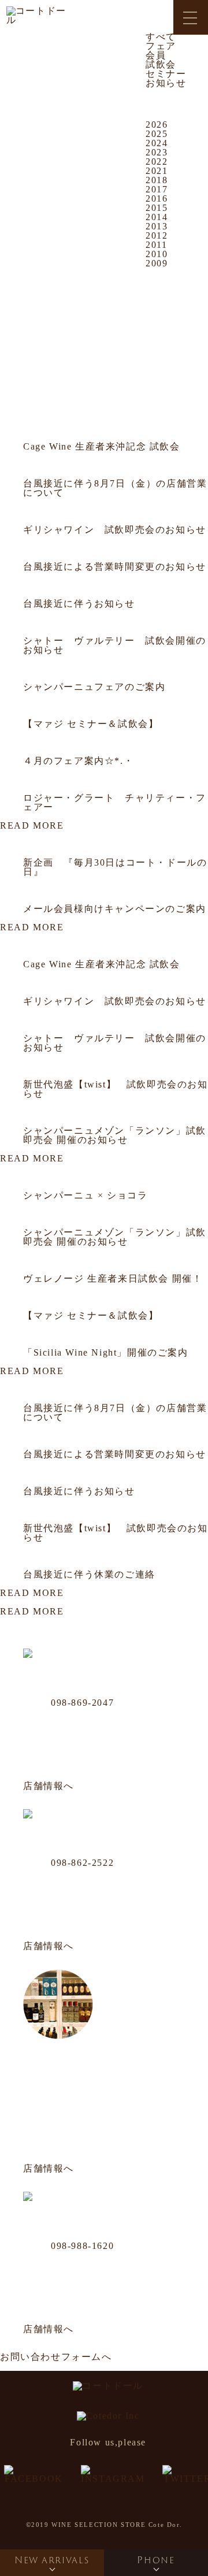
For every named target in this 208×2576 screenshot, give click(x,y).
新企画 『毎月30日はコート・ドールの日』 (115, 867)
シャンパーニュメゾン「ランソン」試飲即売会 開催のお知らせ (115, 1135)
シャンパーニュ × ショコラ (85, 1195)
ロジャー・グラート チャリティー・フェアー (115, 802)
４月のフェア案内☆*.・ (78, 761)
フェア (161, 46)
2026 (157, 125)
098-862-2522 (82, 1863)
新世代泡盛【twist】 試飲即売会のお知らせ (116, 1089)
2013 (157, 226)
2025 (157, 134)
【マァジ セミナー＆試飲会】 (91, 724)
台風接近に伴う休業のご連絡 (89, 1574)
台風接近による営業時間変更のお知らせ (115, 567)
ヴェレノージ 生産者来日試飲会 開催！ (113, 1278)
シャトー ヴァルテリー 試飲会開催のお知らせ (115, 645)
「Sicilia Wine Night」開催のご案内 (106, 1352)
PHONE (156, 2560)
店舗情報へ (49, 1786)
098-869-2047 (82, 1703)
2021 (157, 171)
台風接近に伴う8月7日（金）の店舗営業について (115, 488)
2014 (157, 217)
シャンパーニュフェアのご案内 (94, 687)
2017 (157, 189)
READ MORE (32, 825)
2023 (157, 152)
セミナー (166, 74)
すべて (161, 37)
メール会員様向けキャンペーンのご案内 (115, 909)
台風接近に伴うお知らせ (79, 604)
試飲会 (161, 64)
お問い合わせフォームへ (56, 2357)
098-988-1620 (82, 2246)
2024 (157, 143)
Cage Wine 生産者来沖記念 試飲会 (102, 446)
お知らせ (166, 83)
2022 (157, 162)
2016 (157, 198)
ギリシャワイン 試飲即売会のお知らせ (115, 530)
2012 (157, 235)
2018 (157, 180)
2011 (156, 245)
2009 (157, 263)
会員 (156, 55)
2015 (157, 208)
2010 (157, 254)
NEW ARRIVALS (52, 2560)
